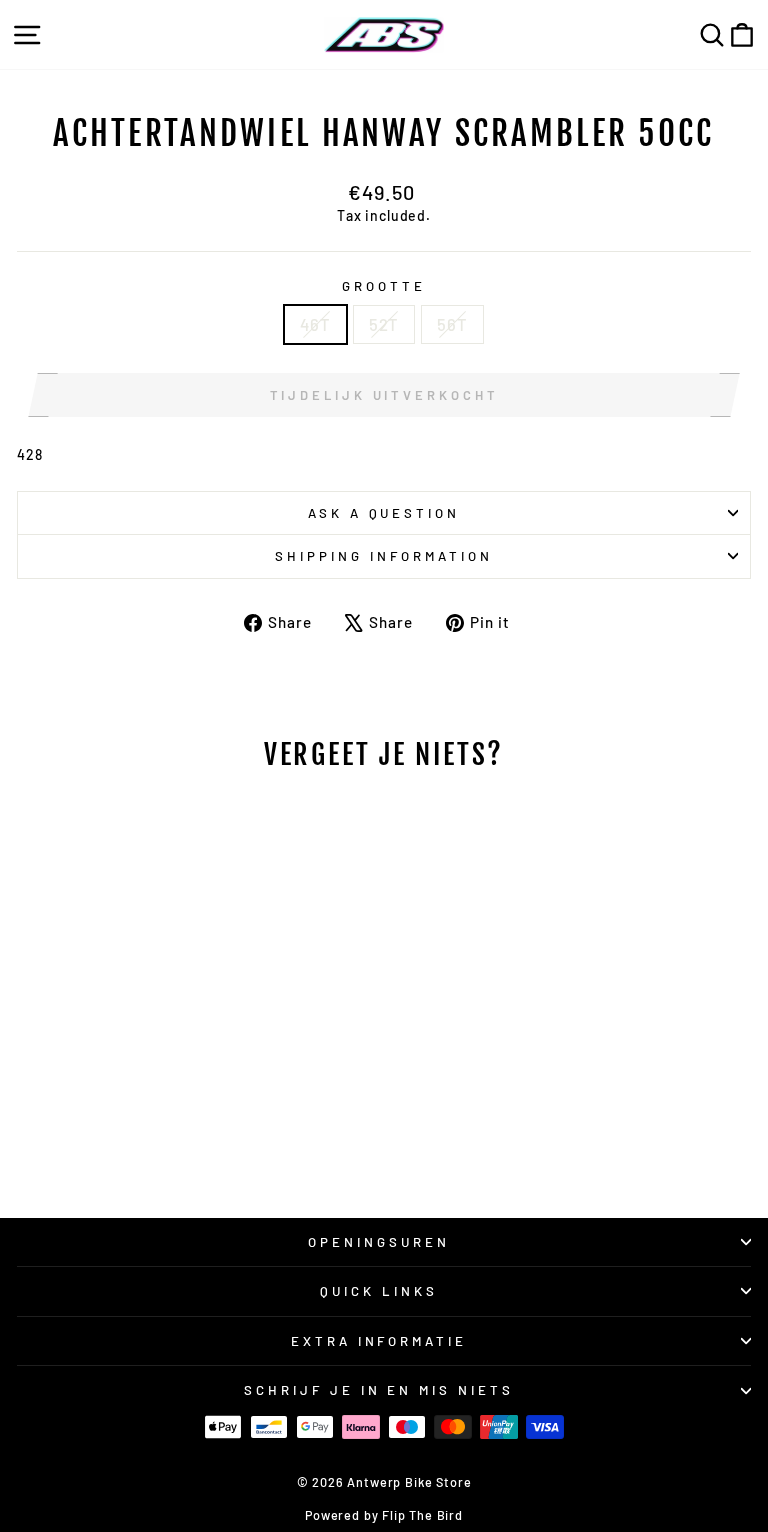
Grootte (384, 286)
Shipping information (384, 556)
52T (384, 324)
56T (452, 324)
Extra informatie (379, 1341)
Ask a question (384, 513)
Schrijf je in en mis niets (379, 1390)
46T (315, 324)
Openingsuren (379, 1242)
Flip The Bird (422, 1515)
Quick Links (379, 1291)
